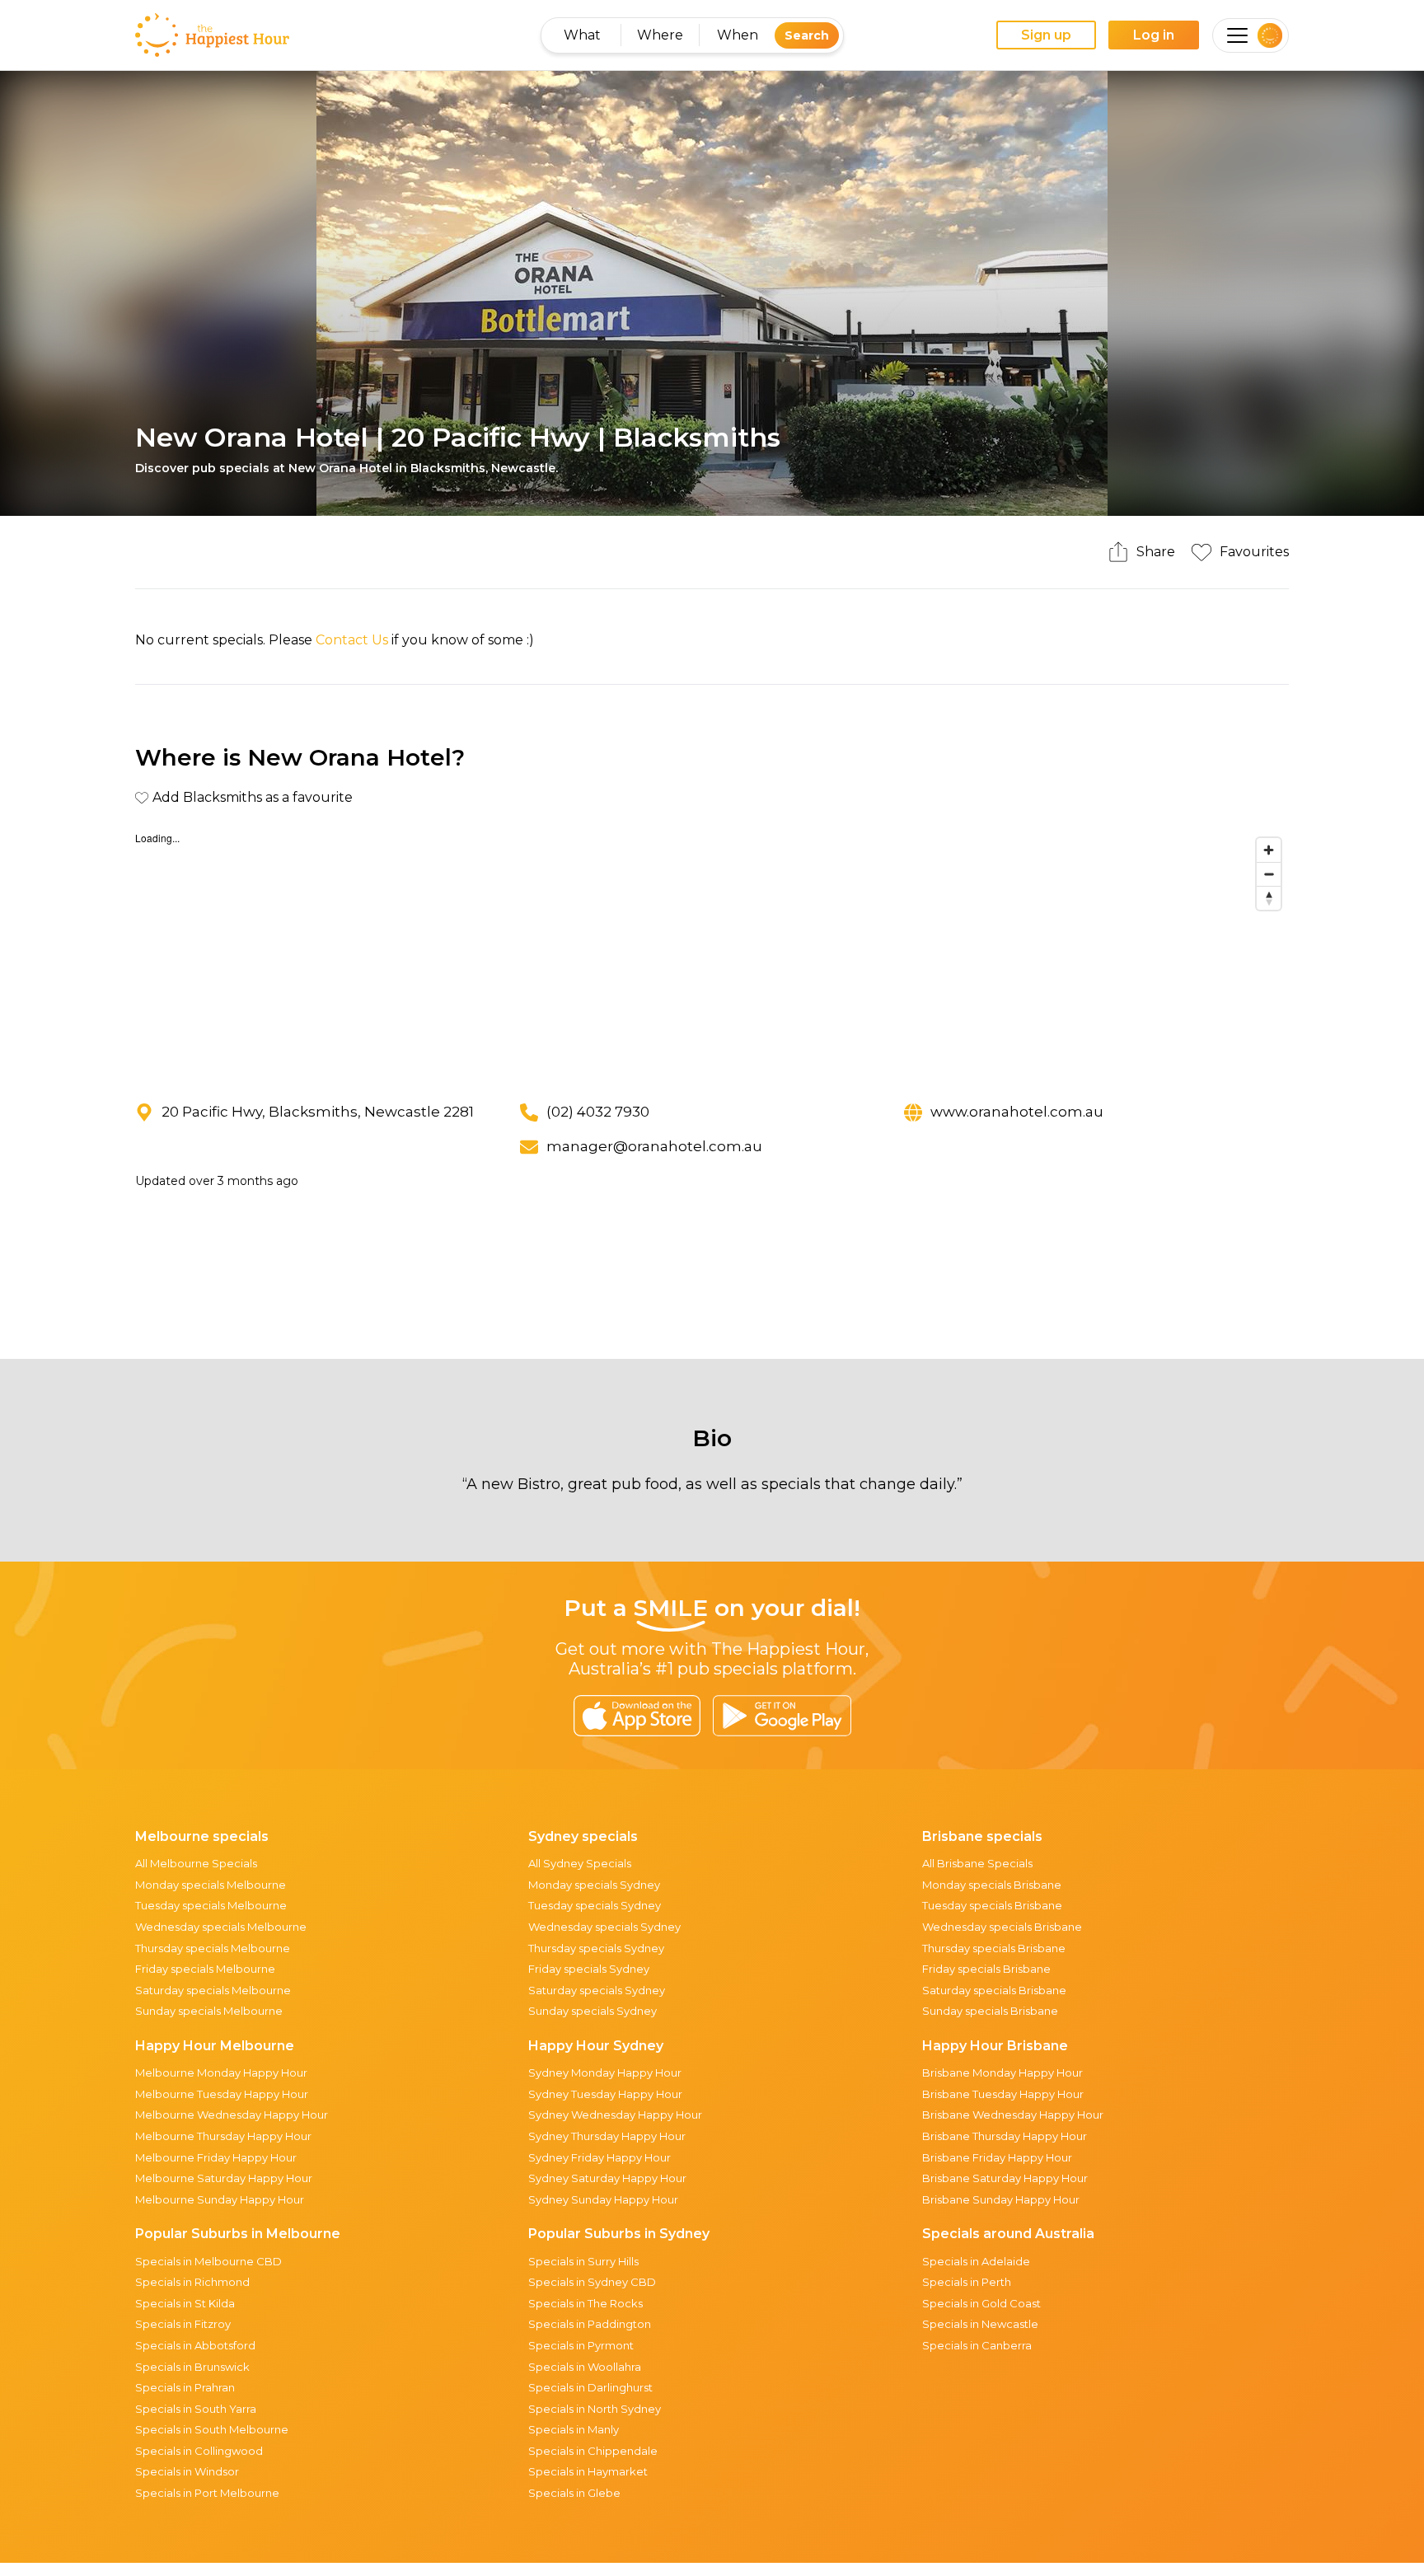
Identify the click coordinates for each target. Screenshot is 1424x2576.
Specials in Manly (574, 2429)
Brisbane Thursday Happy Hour (1005, 2136)
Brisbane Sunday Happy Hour (1001, 2199)
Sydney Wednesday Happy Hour (615, 2115)
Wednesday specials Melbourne (221, 1927)
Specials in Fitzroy (183, 2324)
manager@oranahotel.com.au (654, 1146)
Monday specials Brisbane (992, 1885)
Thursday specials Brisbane (994, 1948)
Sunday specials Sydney (593, 2011)
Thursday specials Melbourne (213, 1948)
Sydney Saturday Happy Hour (607, 2178)
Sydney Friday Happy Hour (600, 2157)
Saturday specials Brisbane (994, 1990)
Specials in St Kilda (185, 2303)
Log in (1154, 35)
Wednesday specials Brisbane (1002, 1927)
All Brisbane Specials (977, 1863)
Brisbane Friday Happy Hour (997, 2157)
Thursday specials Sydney (596, 1948)
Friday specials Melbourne (205, 1969)
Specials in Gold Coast (981, 2303)
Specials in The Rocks (586, 2303)
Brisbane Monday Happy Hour (1002, 2073)
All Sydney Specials (580, 1863)
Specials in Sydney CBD (592, 2282)
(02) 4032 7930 (598, 1112)
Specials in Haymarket (588, 2471)
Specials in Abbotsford (195, 2345)
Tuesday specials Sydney (595, 1905)
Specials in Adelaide (976, 2261)
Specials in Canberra (977, 2345)
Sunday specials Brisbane (990, 2011)
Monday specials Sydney (594, 1885)
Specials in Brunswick (192, 2367)
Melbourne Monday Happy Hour (221, 2073)
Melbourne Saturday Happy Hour (224, 2178)
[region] (712, 953)
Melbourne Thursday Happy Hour (223, 2136)
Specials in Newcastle (980, 2324)
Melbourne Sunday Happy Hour (220, 2199)
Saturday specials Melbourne (213, 1990)
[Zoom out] (1269, 874)
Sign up (1046, 35)
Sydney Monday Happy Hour (605, 2073)
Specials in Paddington (590, 2324)
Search (807, 35)
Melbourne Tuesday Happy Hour (222, 2094)
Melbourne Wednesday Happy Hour (232, 2115)
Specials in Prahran (185, 2387)
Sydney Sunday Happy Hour (603, 2199)
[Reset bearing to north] (1269, 898)
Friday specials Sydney (589, 1969)
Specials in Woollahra (585, 2367)
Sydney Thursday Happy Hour (607, 2136)
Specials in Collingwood (199, 2451)
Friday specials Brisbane (986, 1969)
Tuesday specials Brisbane (992, 1905)
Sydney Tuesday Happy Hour (605, 2094)
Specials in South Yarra (196, 2409)
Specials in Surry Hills (583, 2261)
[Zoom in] (1269, 850)
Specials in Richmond (192, 2282)
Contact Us (352, 640)
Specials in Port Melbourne (207, 2493)
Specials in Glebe (574, 2493)
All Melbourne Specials (196, 1863)
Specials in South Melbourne (212, 2429)
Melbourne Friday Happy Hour (216, 2157)
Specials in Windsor (187, 2471)
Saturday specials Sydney (597, 1990)
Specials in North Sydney (595, 2409)
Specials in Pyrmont (581, 2345)
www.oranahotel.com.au (1017, 1112)
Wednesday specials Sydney (604, 1927)
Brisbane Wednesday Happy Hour (1013, 2115)
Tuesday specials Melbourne (211, 1905)
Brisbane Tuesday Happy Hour (1003, 2094)
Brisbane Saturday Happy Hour (1005, 2178)
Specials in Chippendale (593, 2451)
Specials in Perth (967, 2282)
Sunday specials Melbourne (209, 2011)
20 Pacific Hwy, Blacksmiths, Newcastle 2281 (318, 1112)
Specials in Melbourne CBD (208, 2261)
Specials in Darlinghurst (590, 2387)
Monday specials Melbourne (211, 1885)
